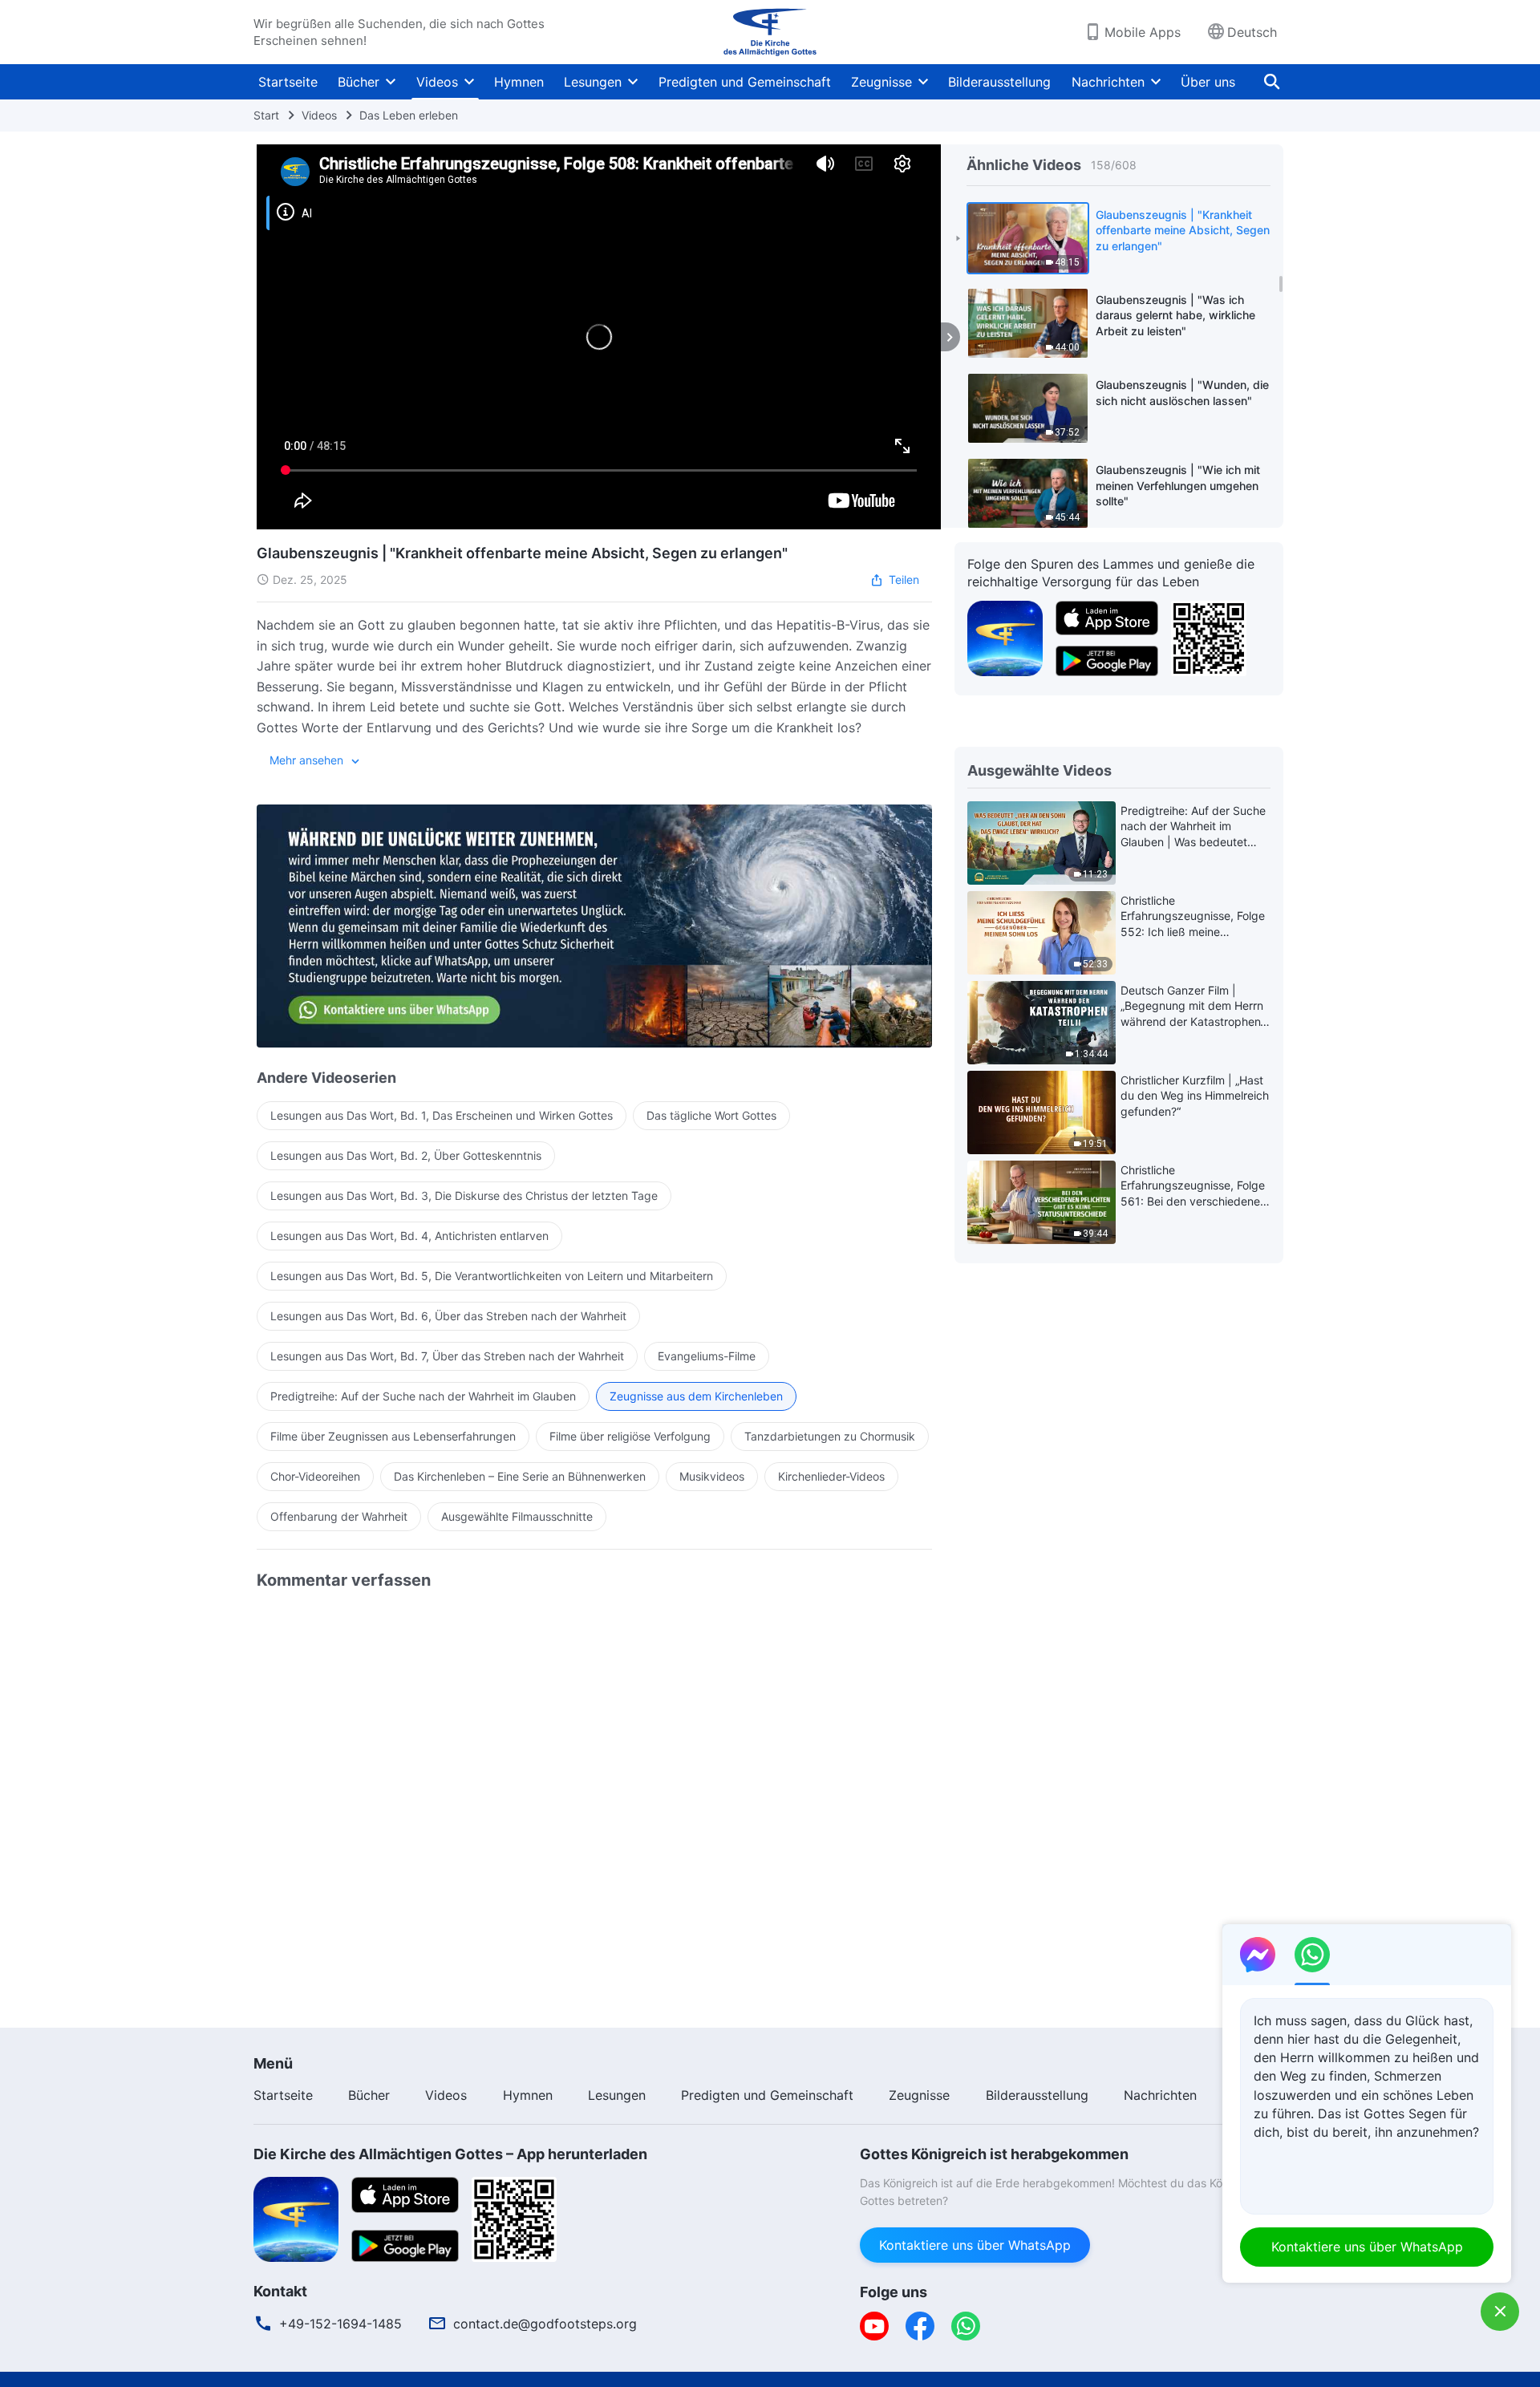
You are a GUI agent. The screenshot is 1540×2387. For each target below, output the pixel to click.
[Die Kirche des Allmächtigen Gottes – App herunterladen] (296, 2218)
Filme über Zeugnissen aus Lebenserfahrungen (393, 1436)
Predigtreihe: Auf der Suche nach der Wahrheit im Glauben (423, 1396)
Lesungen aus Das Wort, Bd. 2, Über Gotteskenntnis (406, 1155)
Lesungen (593, 82)
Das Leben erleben (409, 115)
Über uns (1208, 82)
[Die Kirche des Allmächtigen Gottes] (770, 32)
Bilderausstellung (999, 82)
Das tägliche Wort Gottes (711, 1115)
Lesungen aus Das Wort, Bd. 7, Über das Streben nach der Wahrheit (447, 1356)
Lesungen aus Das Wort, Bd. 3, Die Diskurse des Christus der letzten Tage (464, 1196)
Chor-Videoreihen (315, 1476)
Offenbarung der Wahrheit (339, 1516)
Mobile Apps (1143, 32)
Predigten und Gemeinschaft (745, 82)
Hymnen (519, 82)
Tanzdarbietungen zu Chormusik (830, 1436)
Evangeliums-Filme (707, 1356)
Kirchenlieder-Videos (831, 1476)
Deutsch (1252, 32)
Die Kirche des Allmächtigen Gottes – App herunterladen (450, 2154)
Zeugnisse (881, 82)
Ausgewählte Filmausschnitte (517, 1516)
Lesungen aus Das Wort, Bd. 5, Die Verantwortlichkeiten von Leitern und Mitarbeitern (492, 1276)
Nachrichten (1108, 82)
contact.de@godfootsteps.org (545, 2324)
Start (266, 115)
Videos (437, 82)
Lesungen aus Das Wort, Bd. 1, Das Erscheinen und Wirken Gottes (442, 1115)
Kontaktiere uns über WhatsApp (975, 2245)
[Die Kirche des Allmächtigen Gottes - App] (1005, 637)
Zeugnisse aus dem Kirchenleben (696, 1396)
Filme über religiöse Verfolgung (630, 1436)
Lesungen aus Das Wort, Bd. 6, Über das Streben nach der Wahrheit (448, 1316)
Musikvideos (712, 1476)
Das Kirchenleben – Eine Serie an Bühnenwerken (520, 1476)
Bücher (359, 82)
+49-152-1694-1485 (340, 2324)
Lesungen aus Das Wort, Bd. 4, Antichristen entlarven (409, 1236)
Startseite (288, 82)
